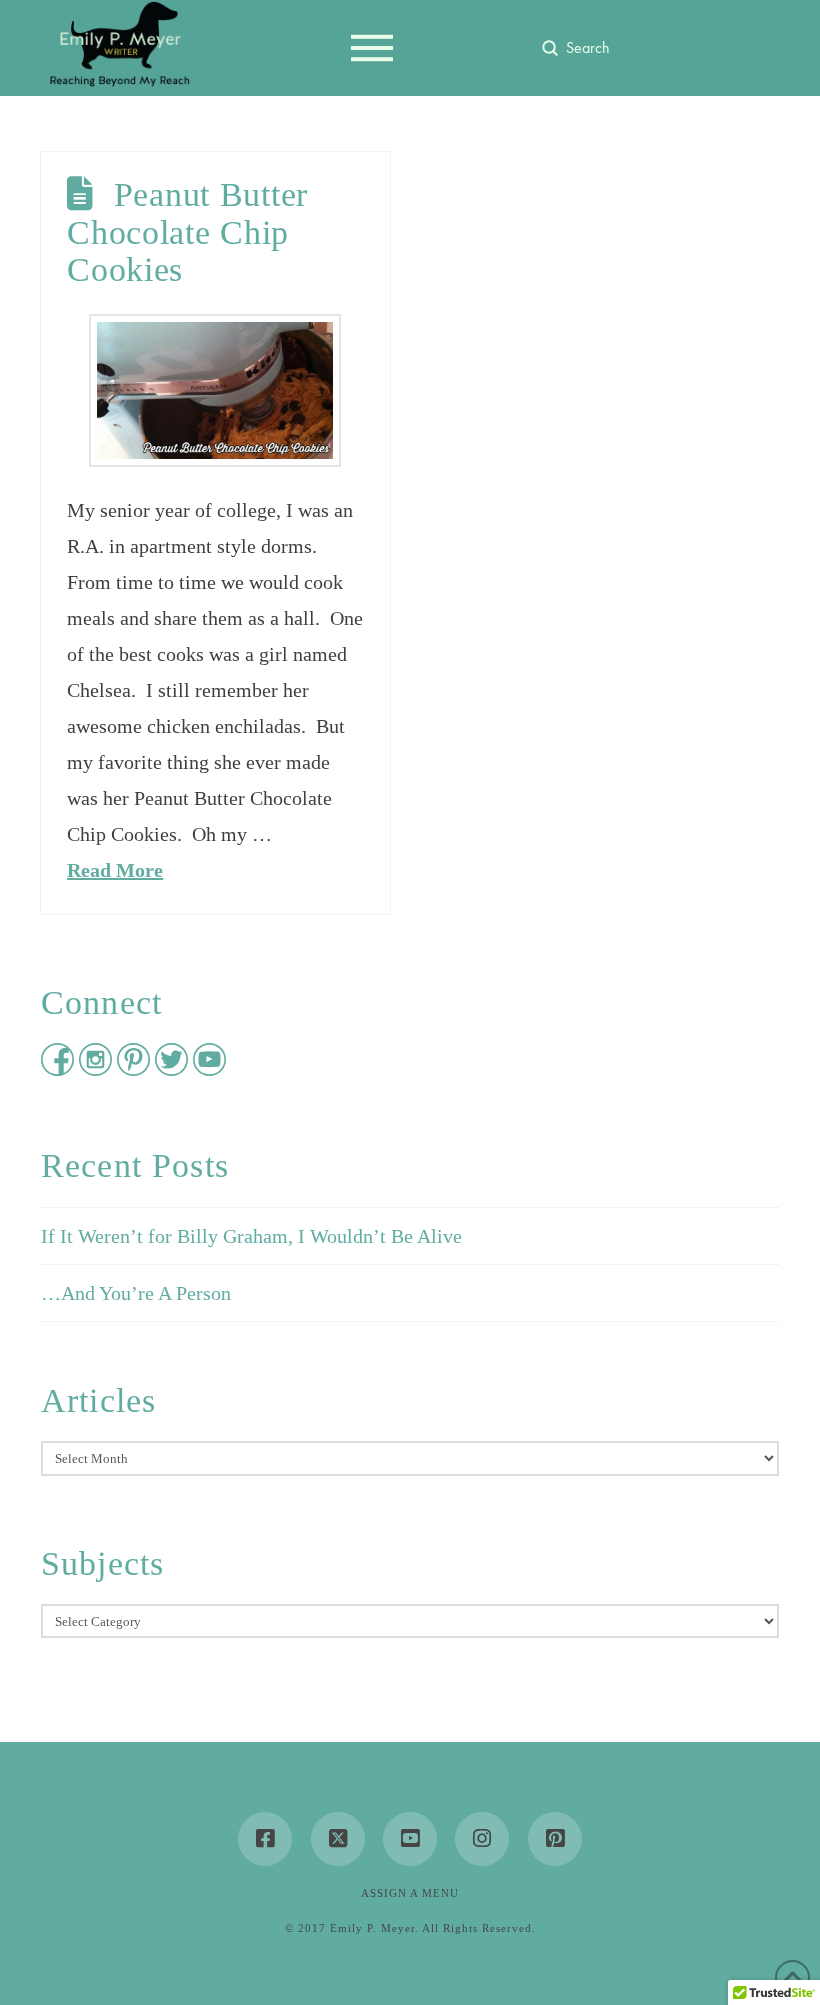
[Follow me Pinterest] (136, 1069)
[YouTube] (410, 1839)
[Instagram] (482, 1839)
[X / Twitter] (338, 1839)
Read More (115, 870)
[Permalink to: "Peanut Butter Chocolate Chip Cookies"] (215, 390)
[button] (372, 48)
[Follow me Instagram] (98, 1069)
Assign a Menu (410, 1893)
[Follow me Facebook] (60, 1069)
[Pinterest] (555, 1839)
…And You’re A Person (136, 1293)
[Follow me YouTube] (209, 1069)
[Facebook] (265, 1839)
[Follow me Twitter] (174, 1069)
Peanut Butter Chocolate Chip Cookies (187, 232)
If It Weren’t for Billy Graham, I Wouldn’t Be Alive (251, 1236)
